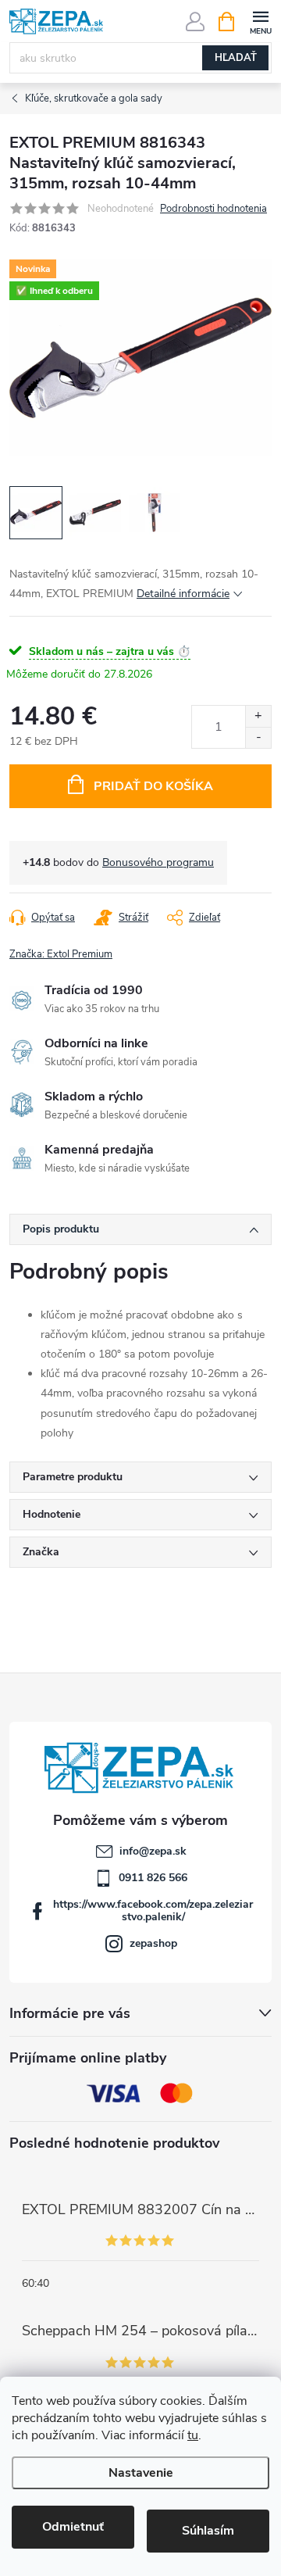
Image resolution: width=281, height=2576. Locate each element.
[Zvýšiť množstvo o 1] (258, 716)
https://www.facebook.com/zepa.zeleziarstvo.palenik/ (153, 1911)
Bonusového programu (158, 862)
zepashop (153, 1943)
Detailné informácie (183, 594)
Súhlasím (208, 2531)
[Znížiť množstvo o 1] (258, 737)
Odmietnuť (73, 2527)
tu (193, 2435)
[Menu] (260, 21)
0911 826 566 (153, 1878)
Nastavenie (141, 2473)
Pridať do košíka (153, 786)
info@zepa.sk (153, 1851)
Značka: (61, 954)
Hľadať (236, 58)
